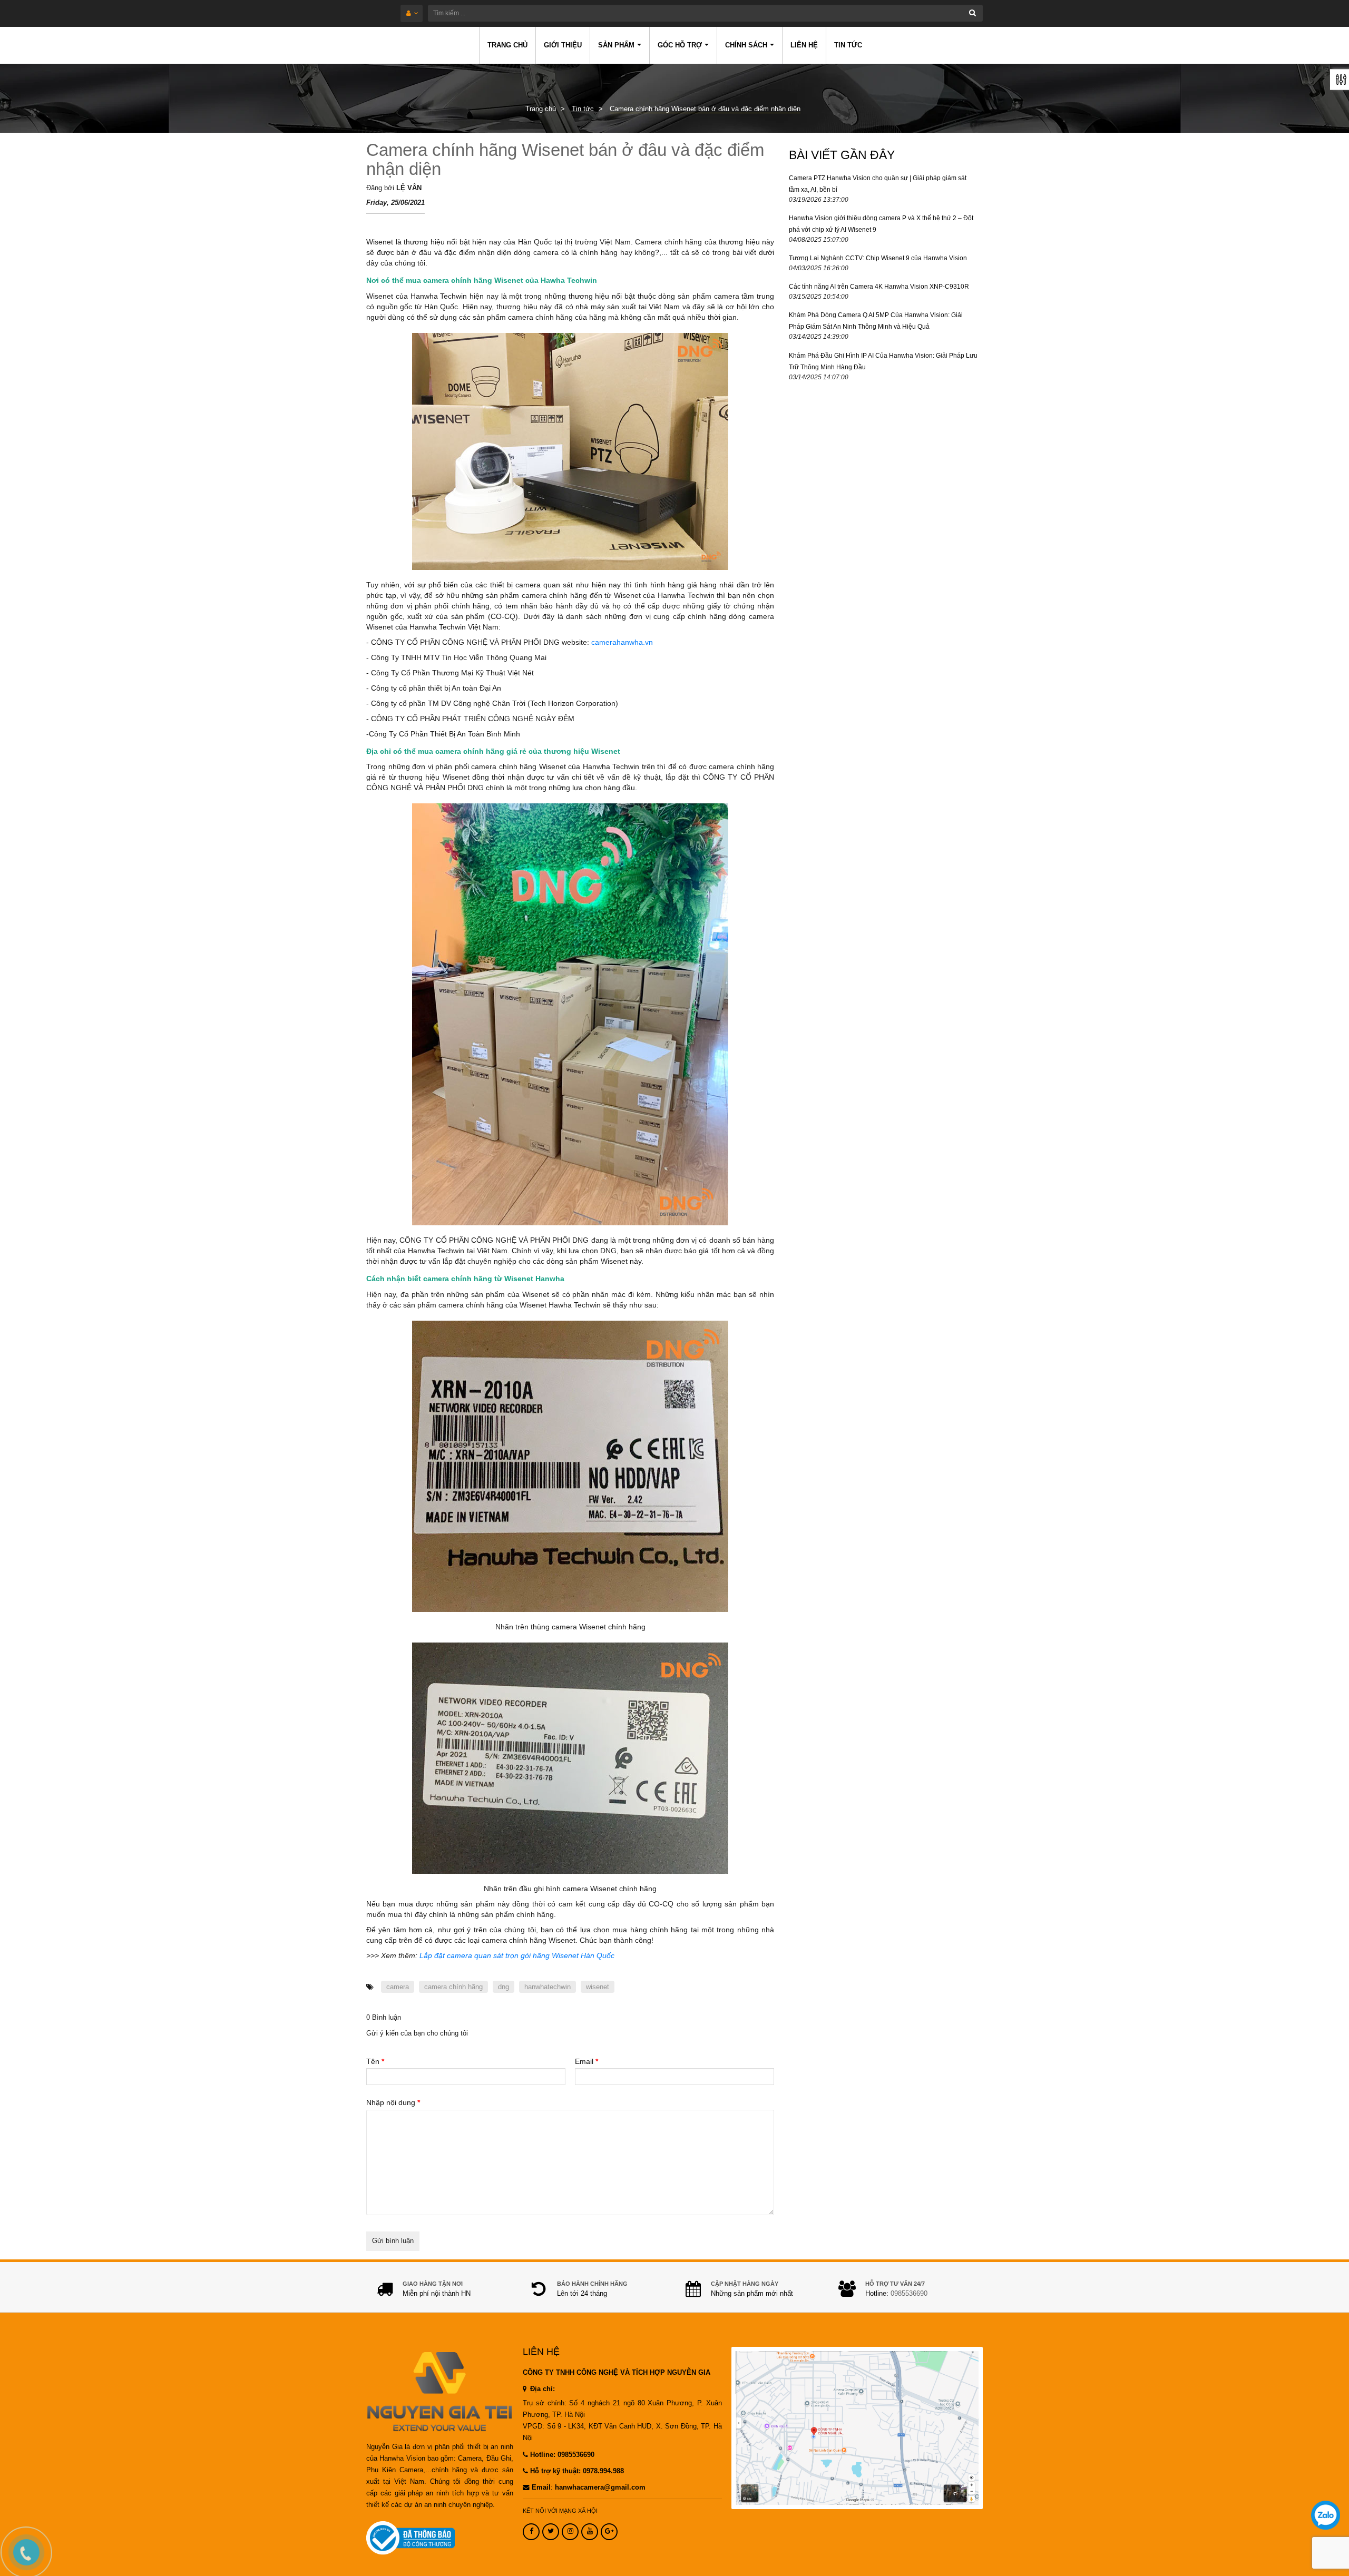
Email (586, 2061)
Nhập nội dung (393, 2102)
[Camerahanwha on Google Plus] (609, 2532)
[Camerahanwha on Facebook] (531, 2532)
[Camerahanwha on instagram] (570, 2532)
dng (504, 1987)
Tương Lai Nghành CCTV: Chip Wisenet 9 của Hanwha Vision (878, 258)
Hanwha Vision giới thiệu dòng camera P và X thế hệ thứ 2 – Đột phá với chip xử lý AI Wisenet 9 (881, 224)
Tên (375, 2061)
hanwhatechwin (548, 1987)
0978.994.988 (603, 2471)
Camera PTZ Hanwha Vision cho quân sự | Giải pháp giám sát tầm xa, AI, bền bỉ (878, 184)
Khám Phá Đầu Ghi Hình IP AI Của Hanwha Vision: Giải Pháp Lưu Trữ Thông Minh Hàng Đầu (883, 361)
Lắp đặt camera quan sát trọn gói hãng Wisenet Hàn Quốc (517, 1955)
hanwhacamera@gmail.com (600, 2487)
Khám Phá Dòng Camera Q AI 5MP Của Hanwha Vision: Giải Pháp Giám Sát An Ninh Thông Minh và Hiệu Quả (876, 321)
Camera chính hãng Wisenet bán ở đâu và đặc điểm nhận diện (565, 159)
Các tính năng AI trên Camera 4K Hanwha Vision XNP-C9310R (879, 287)
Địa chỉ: (541, 2389)
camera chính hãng (453, 1987)
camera (398, 1987)
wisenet (598, 1987)
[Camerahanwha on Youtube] (590, 2532)
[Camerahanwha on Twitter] (551, 2532)
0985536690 (909, 2294)
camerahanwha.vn (622, 642)
